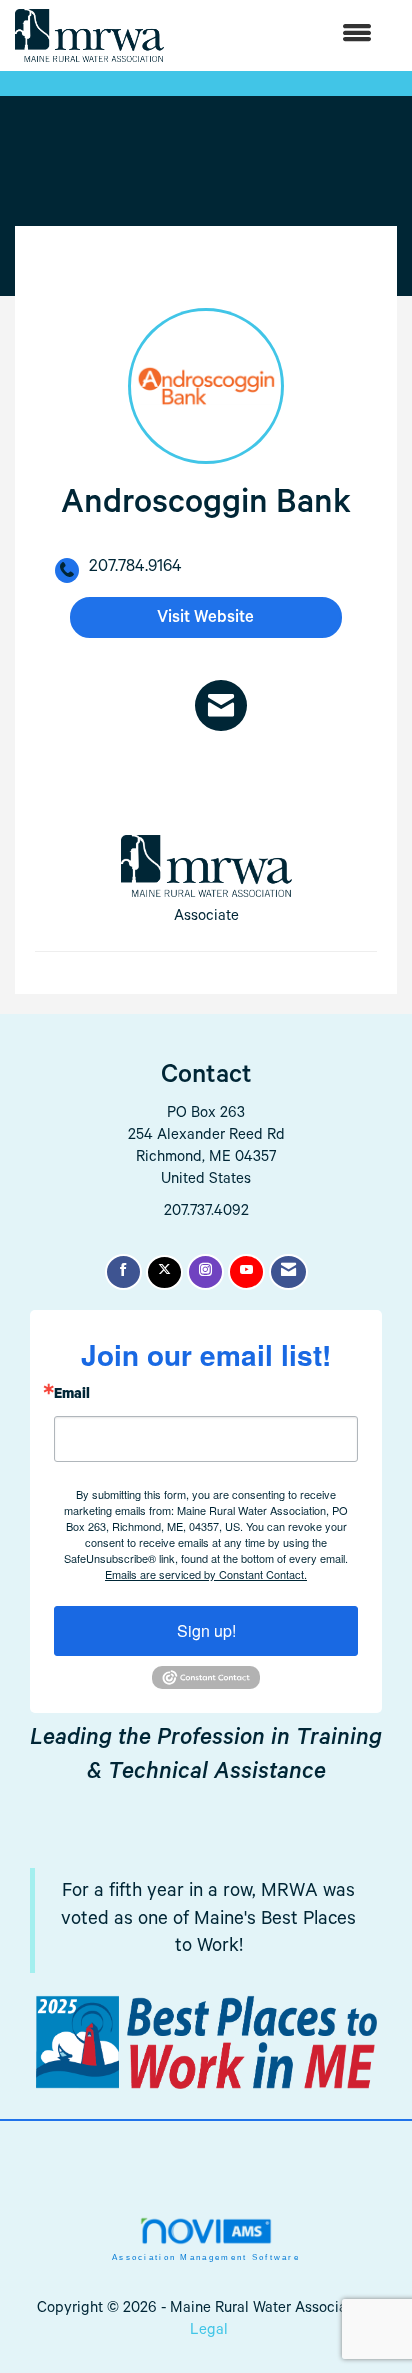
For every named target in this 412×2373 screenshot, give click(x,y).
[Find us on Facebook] (123, 1272)
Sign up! (206, 1630)
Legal (209, 2331)
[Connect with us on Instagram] (205, 1272)
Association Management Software (206, 2257)
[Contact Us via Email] (288, 1272)
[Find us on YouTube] (246, 1272)
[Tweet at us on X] (164, 1272)
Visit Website (205, 619)
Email (72, 1396)
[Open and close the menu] (278, 35)
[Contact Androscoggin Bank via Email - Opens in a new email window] (221, 705)
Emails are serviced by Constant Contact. (206, 1574)
